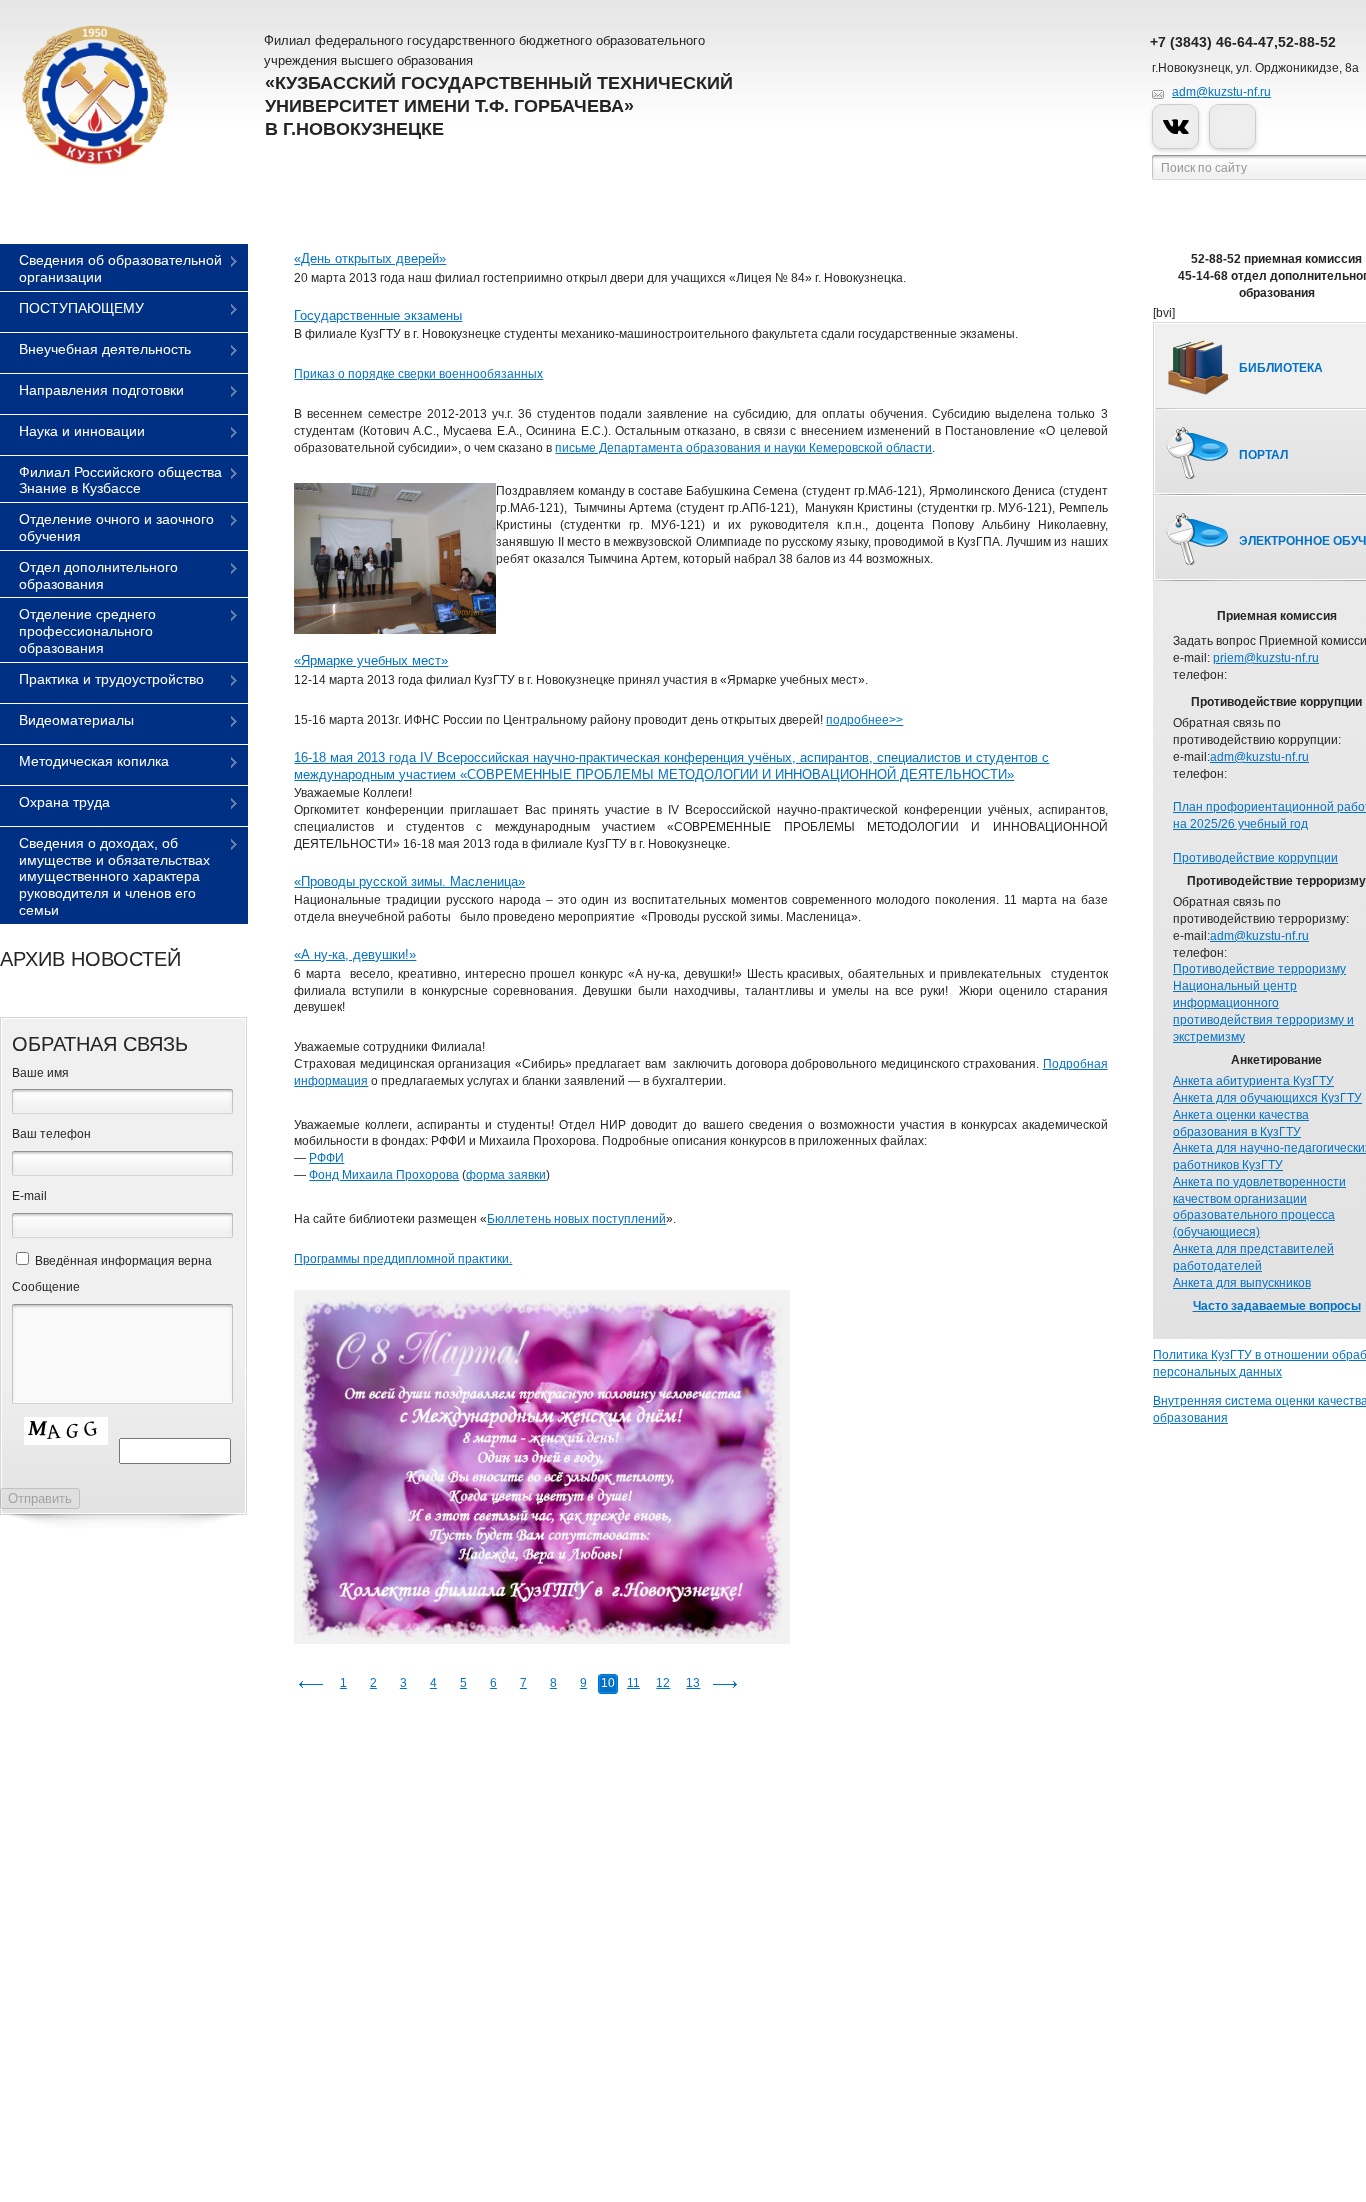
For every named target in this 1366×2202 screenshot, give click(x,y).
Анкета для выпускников (1242, 1283)
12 (663, 1683)
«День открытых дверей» (370, 258)
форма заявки (506, 1175)
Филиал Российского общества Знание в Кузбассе (120, 480)
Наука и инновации (82, 431)
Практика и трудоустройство (111, 679)
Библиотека (1281, 368)
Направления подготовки (101, 390)
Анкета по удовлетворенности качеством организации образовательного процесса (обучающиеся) (1259, 1207)
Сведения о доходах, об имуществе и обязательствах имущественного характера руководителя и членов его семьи (114, 876)
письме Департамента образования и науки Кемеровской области (743, 448)
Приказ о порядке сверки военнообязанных (418, 374)
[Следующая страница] (725, 1684)
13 (693, 1683)
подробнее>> (864, 720)
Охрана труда (64, 802)
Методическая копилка (94, 761)
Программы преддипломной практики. (403, 1259)
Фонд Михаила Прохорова (384, 1175)
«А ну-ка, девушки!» (355, 954)
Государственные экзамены (378, 315)
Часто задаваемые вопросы (1277, 1306)
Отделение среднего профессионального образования (87, 631)
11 (633, 1683)
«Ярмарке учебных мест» (371, 660)
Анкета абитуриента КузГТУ (1253, 1081)
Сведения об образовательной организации (120, 268)
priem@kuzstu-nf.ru (1266, 658)
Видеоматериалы (76, 720)
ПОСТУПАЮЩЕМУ (81, 308)
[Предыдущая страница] (311, 1684)
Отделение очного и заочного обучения (116, 527)
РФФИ (326, 1158)
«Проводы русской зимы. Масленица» (409, 881)
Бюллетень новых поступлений (576, 1219)
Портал (1263, 455)
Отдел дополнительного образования (98, 575)
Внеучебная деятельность (105, 349)
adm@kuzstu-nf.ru (1221, 92)
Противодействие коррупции (1255, 858)
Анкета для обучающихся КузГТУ (1267, 1098)
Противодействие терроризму (1259, 969)
